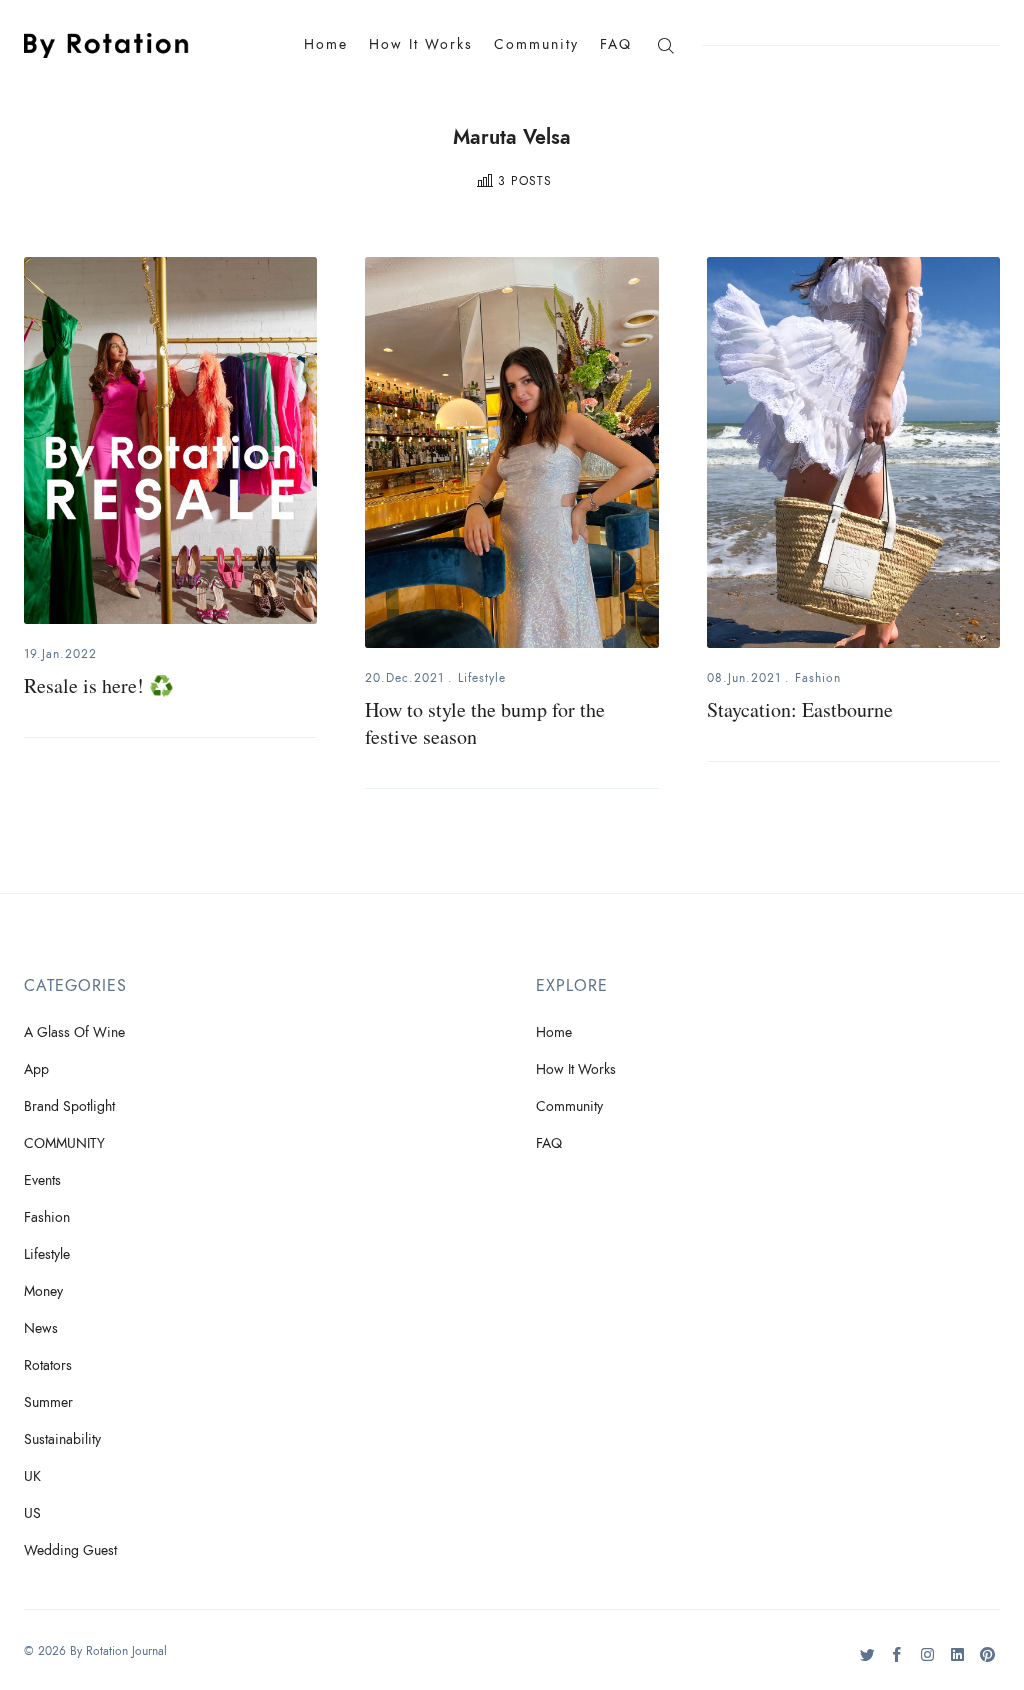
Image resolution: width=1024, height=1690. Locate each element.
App (36, 1069)
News (41, 1328)
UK (32, 1476)
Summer (48, 1402)
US (32, 1513)
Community (536, 44)
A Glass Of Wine (74, 1032)
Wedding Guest (70, 1550)
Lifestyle (482, 678)
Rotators (48, 1365)
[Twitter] (867, 1662)
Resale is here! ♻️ (99, 685)
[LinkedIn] (957, 1662)
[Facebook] (897, 1662)
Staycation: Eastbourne (800, 709)
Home (326, 44)
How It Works (421, 44)
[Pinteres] (987, 1662)
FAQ (616, 44)
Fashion (818, 678)
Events (42, 1180)
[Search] (665, 44)
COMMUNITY (64, 1143)
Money (43, 1291)
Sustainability (62, 1439)
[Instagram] (927, 1662)
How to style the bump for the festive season (485, 723)
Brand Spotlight (69, 1106)
